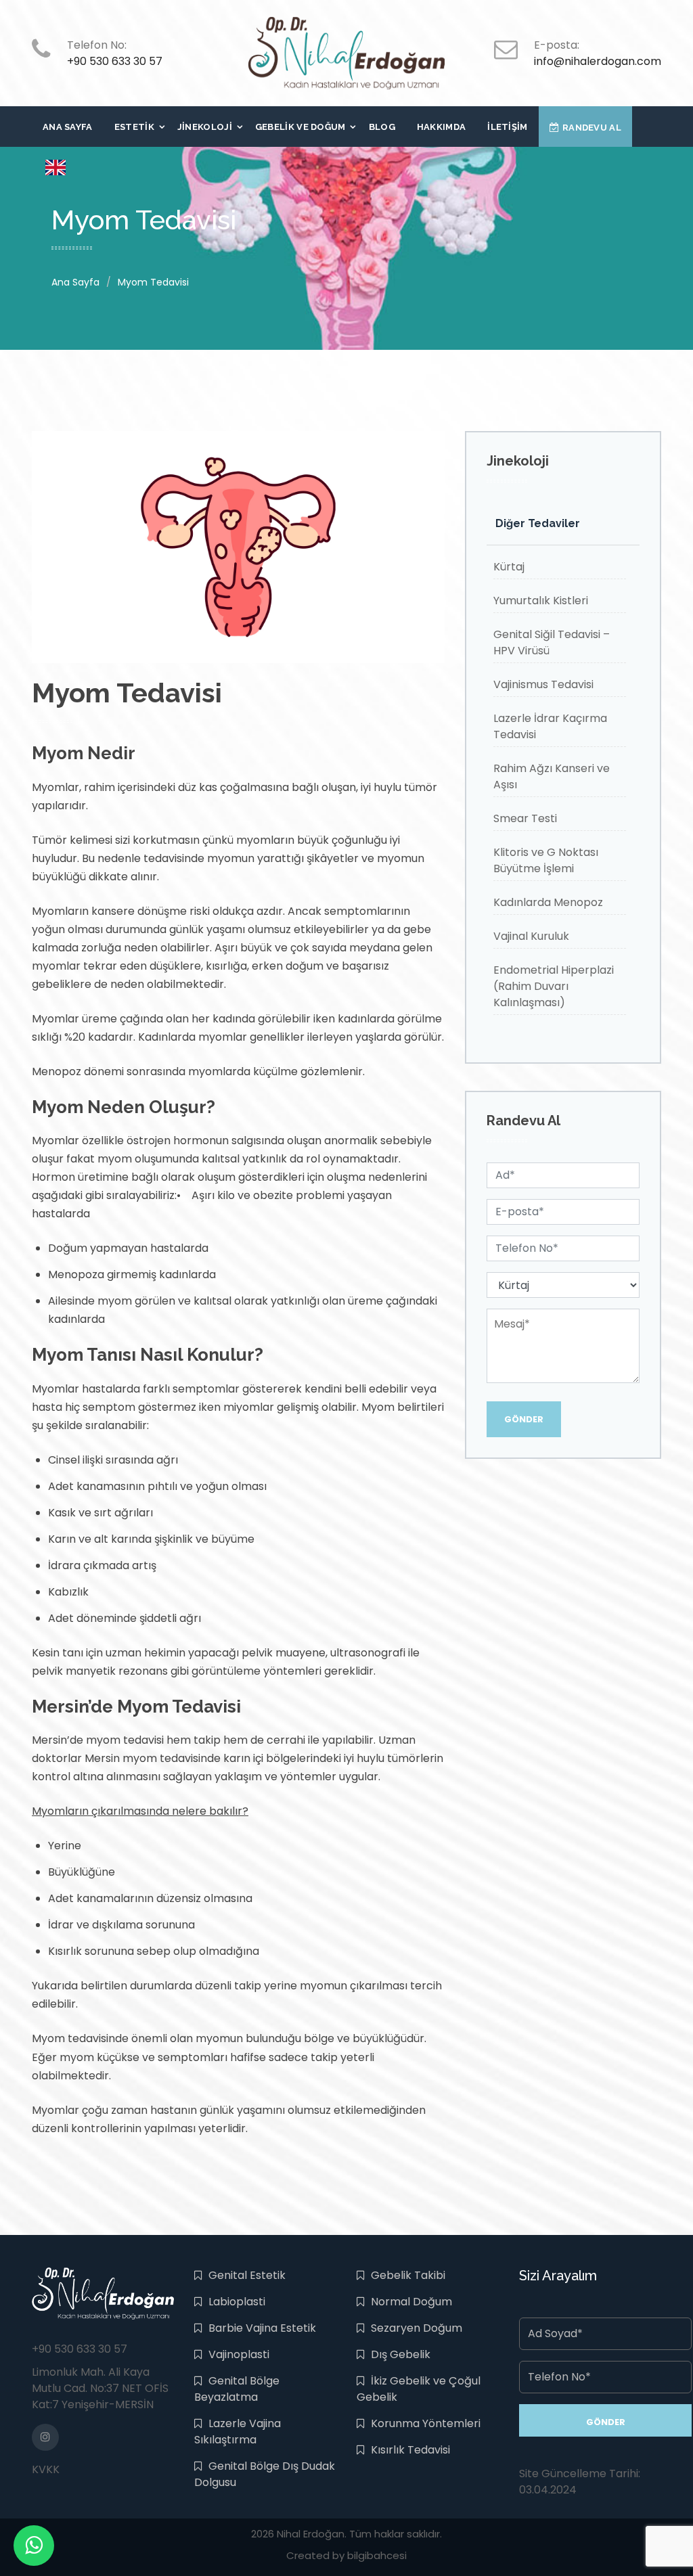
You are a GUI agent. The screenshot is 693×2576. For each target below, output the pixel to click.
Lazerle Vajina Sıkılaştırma (238, 2432)
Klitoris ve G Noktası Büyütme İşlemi (546, 860)
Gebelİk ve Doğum (300, 127)
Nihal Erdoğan (311, 2534)
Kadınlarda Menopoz (548, 902)
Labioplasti (237, 2302)
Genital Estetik (247, 2275)
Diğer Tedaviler (538, 523)
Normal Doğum (411, 2302)
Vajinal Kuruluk (531, 936)
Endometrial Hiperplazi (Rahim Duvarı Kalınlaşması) (554, 986)
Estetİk (134, 127)
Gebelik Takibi (408, 2275)
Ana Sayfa (68, 127)
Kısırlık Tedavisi (410, 2450)
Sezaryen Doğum (417, 2328)
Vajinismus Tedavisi (543, 684)
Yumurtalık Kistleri (541, 601)
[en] (55, 167)
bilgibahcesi (377, 2555)
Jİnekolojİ (205, 127)
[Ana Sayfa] (346, 52)
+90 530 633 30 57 (115, 61)
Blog (382, 127)
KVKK (46, 2469)
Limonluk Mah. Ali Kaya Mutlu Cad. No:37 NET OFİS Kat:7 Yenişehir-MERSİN (100, 2388)
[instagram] (45, 2437)
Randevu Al (592, 128)
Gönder (524, 1419)
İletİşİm (507, 127)
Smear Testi (525, 818)
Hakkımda (441, 127)
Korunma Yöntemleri (426, 2423)
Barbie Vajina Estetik (262, 2328)
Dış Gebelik (401, 2354)
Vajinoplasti (239, 2354)
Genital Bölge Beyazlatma (237, 2389)
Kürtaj (509, 567)
